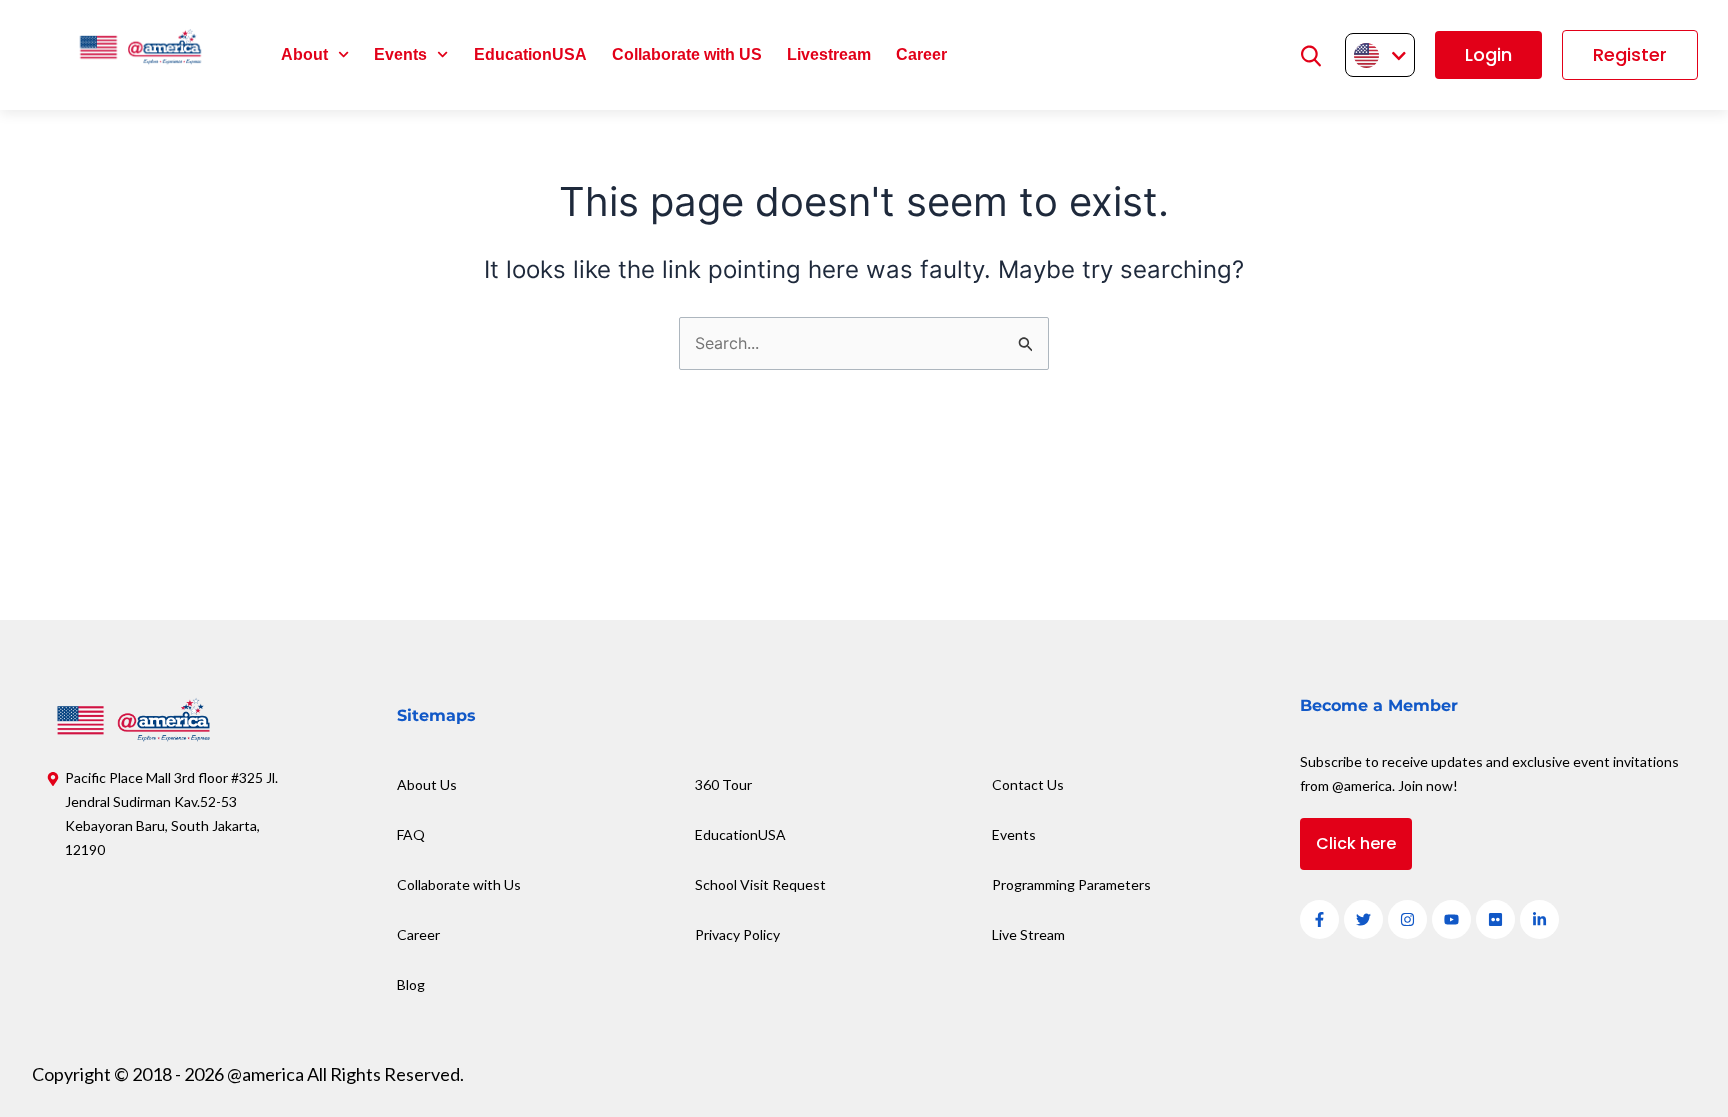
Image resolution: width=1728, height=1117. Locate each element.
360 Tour (723, 784)
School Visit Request (760, 884)
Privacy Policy (737, 934)
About (304, 54)
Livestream (829, 54)
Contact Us (1028, 784)
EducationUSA (530, 54)
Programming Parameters (1071, 884)
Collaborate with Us (459, 884)
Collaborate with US (687, 54)
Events (400, 54)
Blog (411, 984)
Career (921, 54)
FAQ (411, 834)
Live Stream (1028, 934)
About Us (427, 784)
